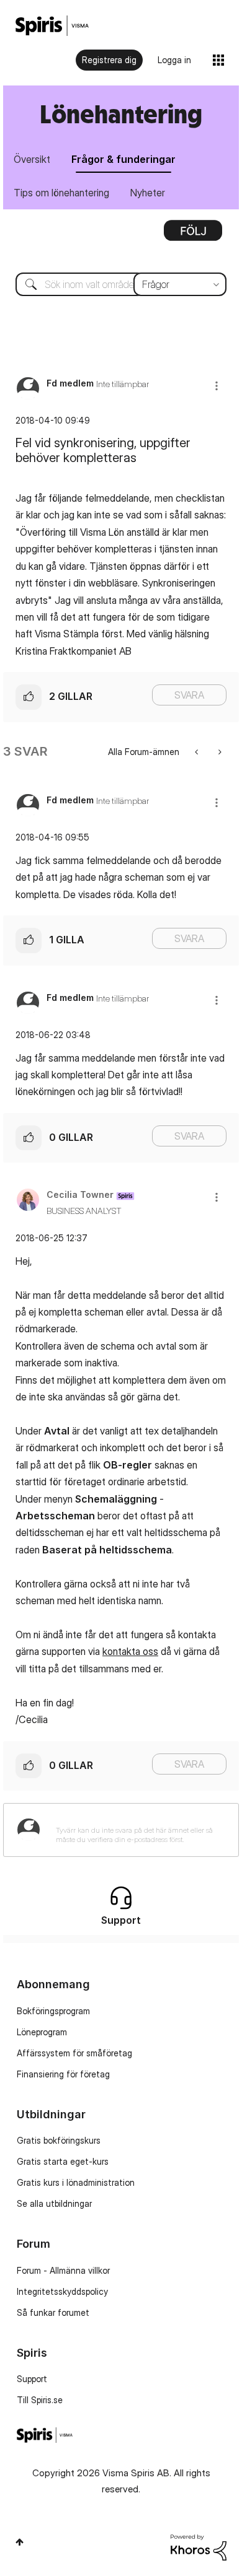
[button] (217, 386)
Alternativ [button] (193, 235)
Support (32, 2379)
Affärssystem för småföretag (74, 2053)
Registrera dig (109, 60)
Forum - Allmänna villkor (63, 2270)
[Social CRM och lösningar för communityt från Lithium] (199, 2547)
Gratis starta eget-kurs (63, 2161)
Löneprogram (42, 2032)
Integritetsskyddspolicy (62, 2291)
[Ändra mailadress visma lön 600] (198, 752)
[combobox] (121, 284)
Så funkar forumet (53, 2312)
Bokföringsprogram (53, 2011)
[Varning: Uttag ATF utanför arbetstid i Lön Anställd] (219, 752)
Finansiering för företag (63, 2074)
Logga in (174, 60)
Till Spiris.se (40, 2400)
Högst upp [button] (20, 2542)
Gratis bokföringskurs (59, 2140)
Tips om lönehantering (61, 193)
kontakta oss (130, 1651)
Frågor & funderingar (123, 159)
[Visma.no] (52, 26)
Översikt (32, 159)
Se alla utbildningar (54, 2203)
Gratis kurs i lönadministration (76, 2182)
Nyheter (148, 193)
